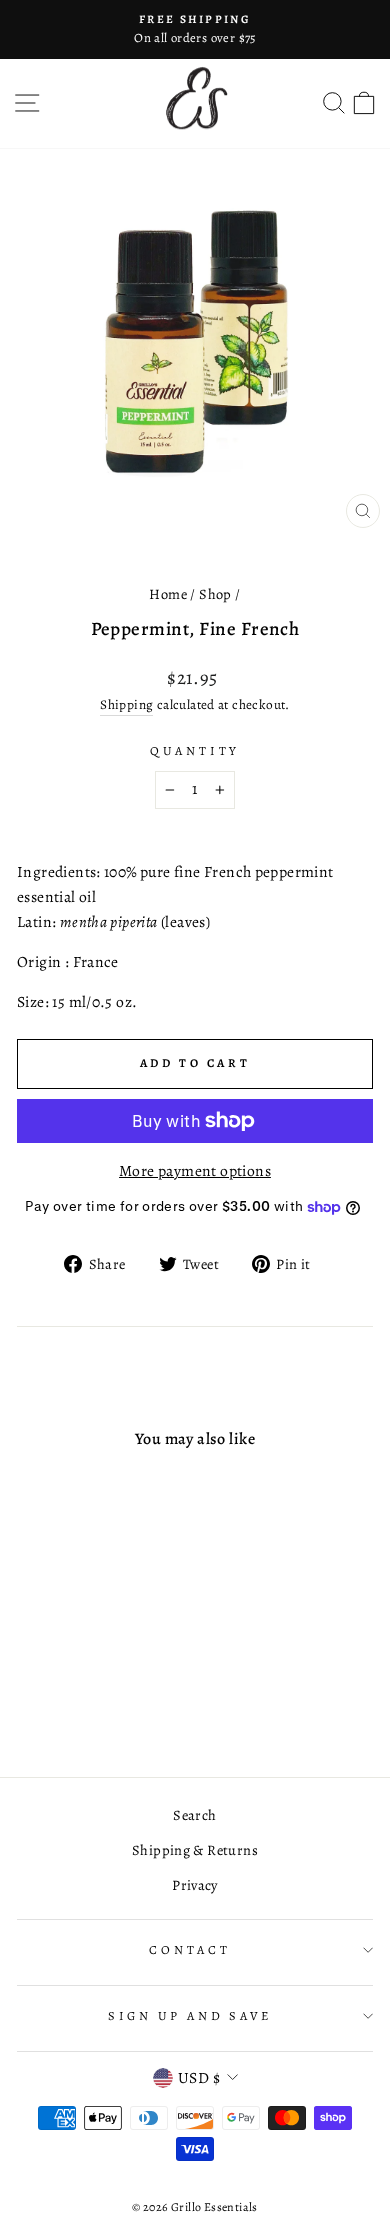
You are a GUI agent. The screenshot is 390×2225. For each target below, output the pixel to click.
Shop (215, 594)
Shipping (126, 704)
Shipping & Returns (195, 1850)
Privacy (195, 1885)
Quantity (195, 750)
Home (168, 594)
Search (194, 1815)
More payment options (195, 1170)
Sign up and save (190, 2015)
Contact (189, 1949)
